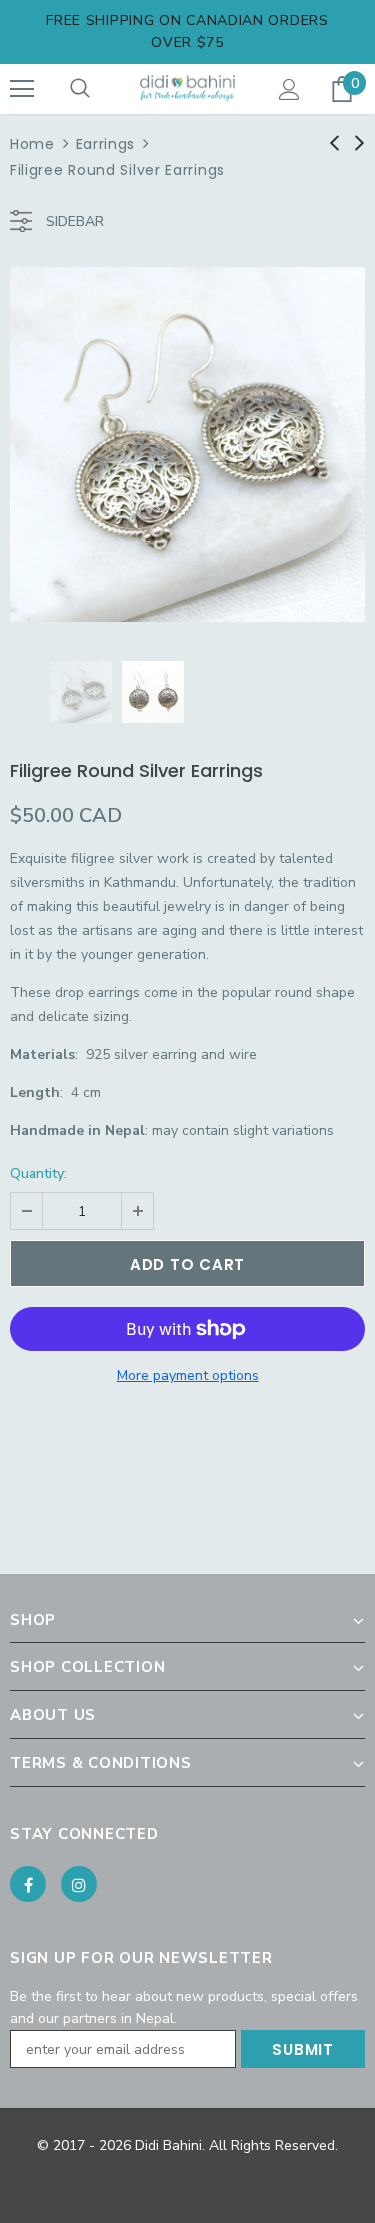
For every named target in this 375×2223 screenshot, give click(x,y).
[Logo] (187, 87)
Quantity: (38, 1173)
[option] (187, 444)
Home (32, 144)
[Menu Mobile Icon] (22, 89)
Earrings (106, 144)
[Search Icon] (80, 89)
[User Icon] (289, 89)
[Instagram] (79, 1884)
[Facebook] (28, 1884)
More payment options (188, 1375)
